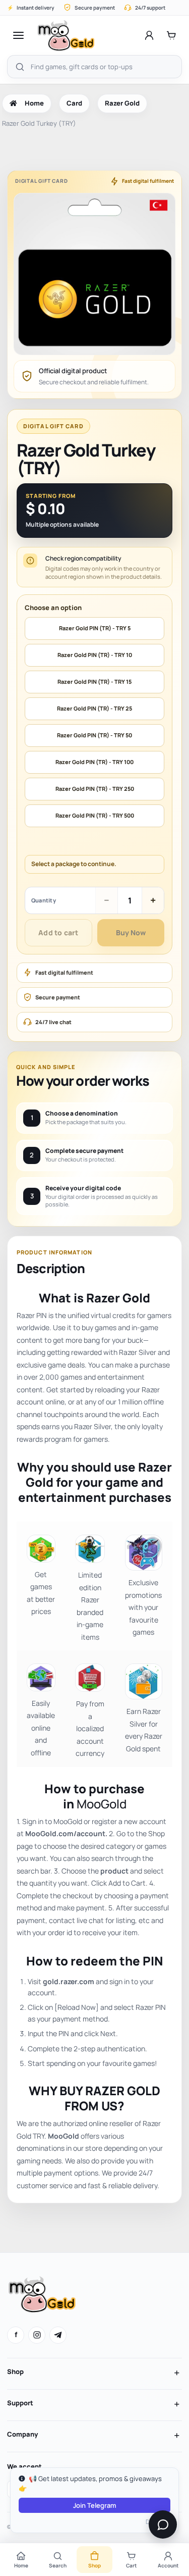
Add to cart (58, 932)
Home (34, 103)
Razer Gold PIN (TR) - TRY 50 (94, 735)
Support (20, 2403)
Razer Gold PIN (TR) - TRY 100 (94, 762)
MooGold (102, 1804)
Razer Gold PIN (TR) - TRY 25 (94, 708)
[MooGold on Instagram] (37, 2335)
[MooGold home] (66, 35)
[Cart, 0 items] (171, 35)
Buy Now (131, 932)
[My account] (149, 35)
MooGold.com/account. (66, 1833)
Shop (15, 2371)
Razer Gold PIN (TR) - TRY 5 (95, 628)
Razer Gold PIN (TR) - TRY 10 (95, 655)
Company (22, 2434)
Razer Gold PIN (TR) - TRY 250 (95, 789)
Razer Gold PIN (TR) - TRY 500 (95, 815)
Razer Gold (122, 103)
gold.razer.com (69, 1981)
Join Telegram (94, 2505)
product (114, 1871)
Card (74, 103)
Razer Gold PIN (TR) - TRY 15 (94, 681)
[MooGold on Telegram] (58, 2335)
